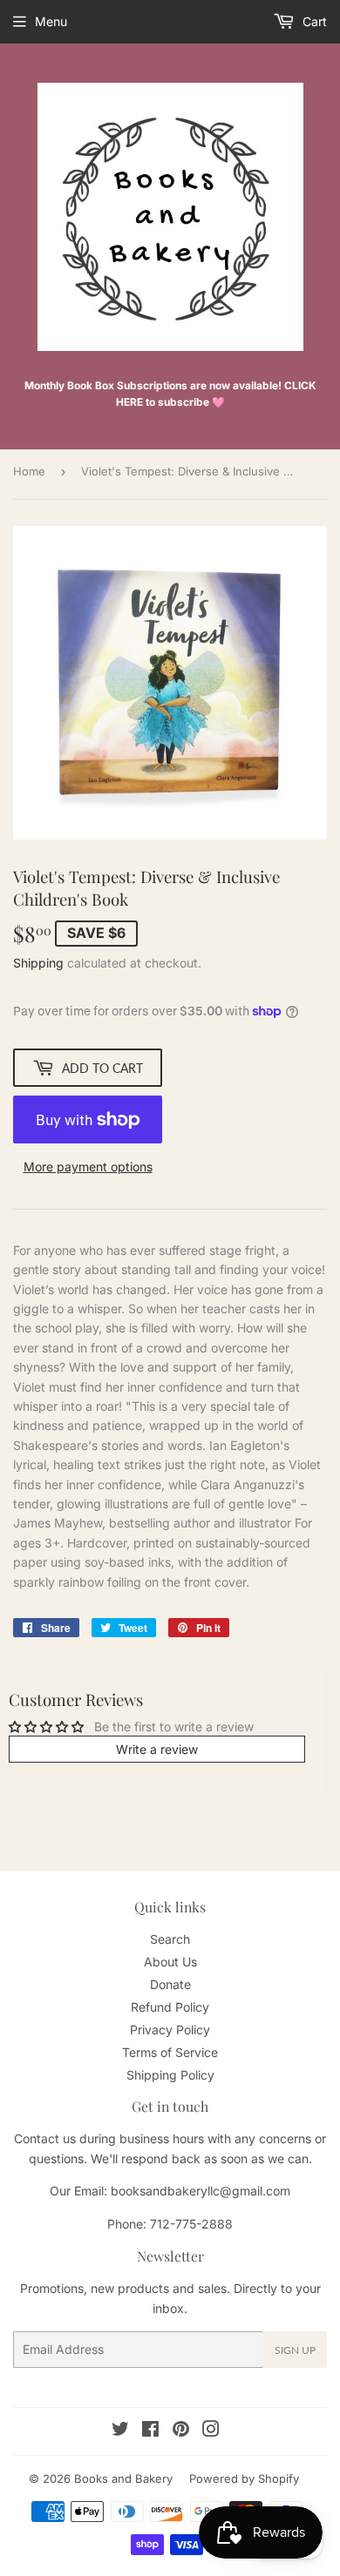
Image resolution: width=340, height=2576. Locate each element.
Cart (313, 21)
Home (29, 471)
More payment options (88, 1167)
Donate (170, 1984)
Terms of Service (170, 2052)
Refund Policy (170, 2007)
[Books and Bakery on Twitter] (120, 2431)
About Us (170, 1962)
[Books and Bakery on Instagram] (211, 2431)
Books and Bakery (123, 2478)
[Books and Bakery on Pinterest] (181, 2431)
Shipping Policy (170, 2075)
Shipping (38, 963)
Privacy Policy (170, 2030)
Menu (51, 21)
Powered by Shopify (244, 2478)
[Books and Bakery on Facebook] (150, 2431)
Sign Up (295, 2350)
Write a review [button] (157, 1749)
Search (170, 1939)
